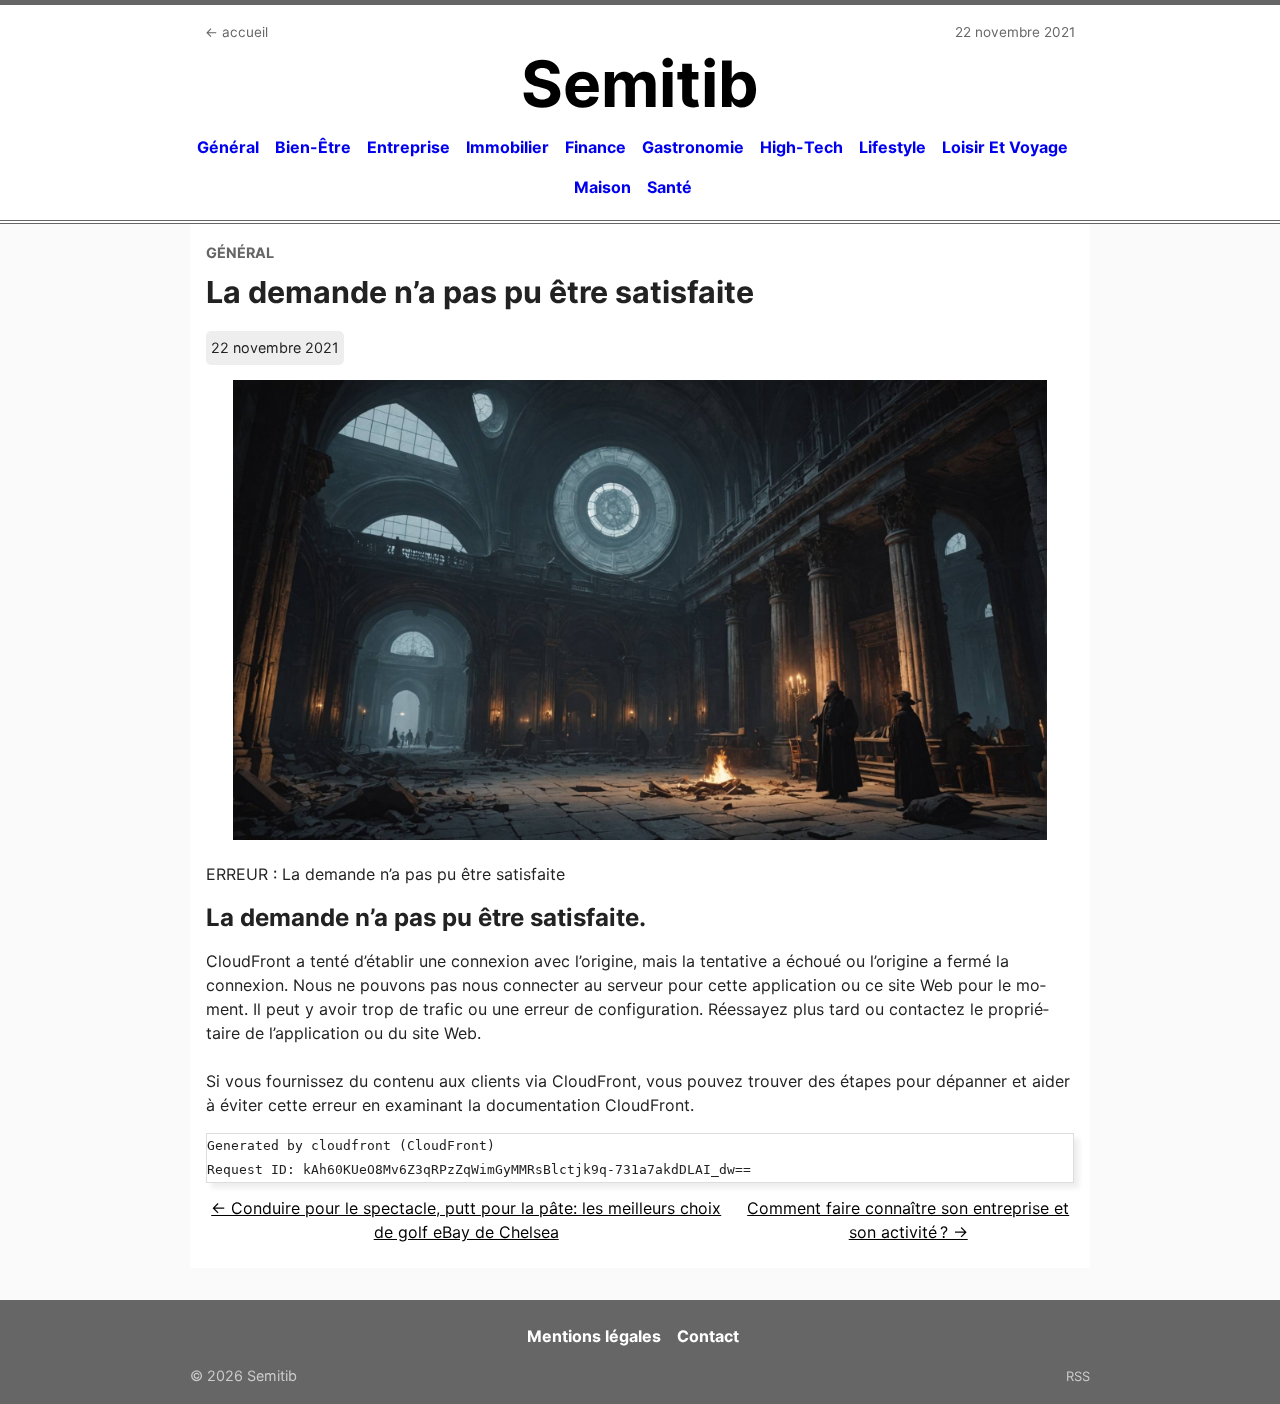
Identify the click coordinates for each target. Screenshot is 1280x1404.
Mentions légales (594, 1336)
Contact (708, 1336)
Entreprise (408, 147)
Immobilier (507, 147)
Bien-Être (313, 147)
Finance (595, 147)
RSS (1078, 1376)
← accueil (236, 32)
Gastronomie (693, 147)
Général (228, 147)
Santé (669, 187)
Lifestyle (892, 147)
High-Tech (801, 147)
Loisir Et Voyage (1005, 147)
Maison (602, 187)
